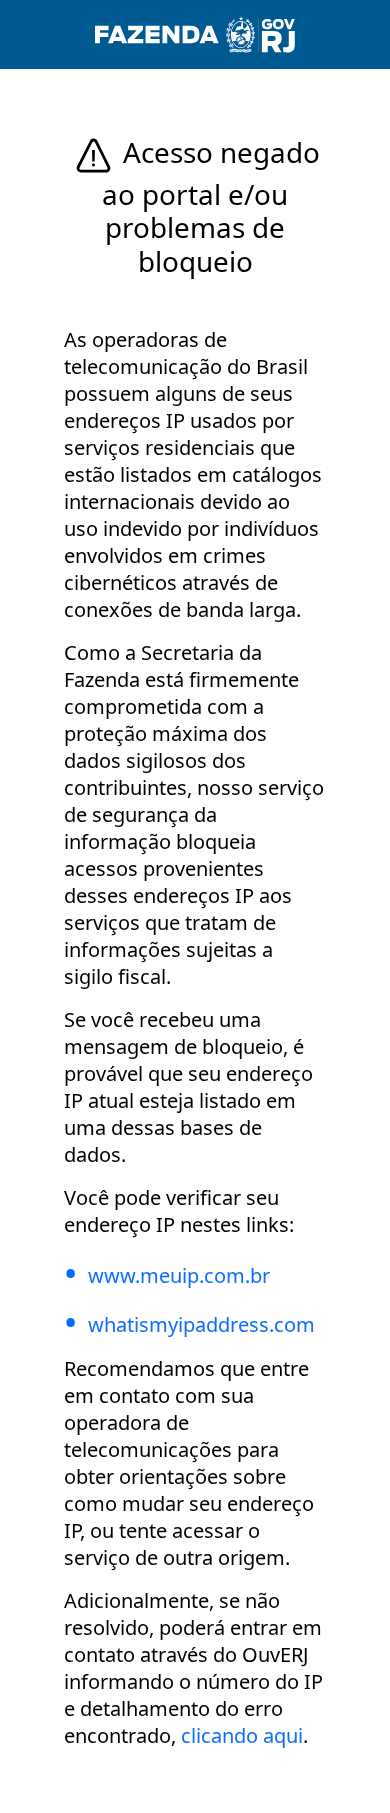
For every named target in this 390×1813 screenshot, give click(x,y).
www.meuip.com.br (179, 1275)
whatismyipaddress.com (201, 1324)
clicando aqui (242, 1735)
